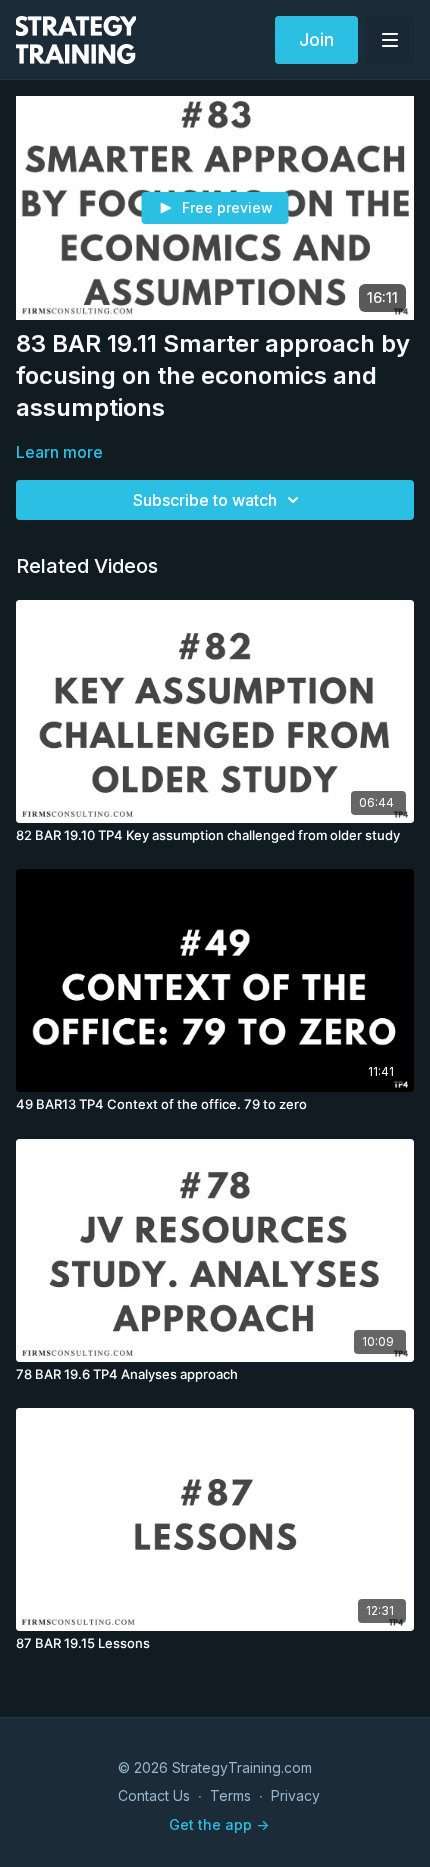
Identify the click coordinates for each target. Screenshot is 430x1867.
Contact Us (154, 1795)
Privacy (295, 1795)
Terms (230, 1795)
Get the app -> (219, 1824)
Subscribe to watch (205, 500)
